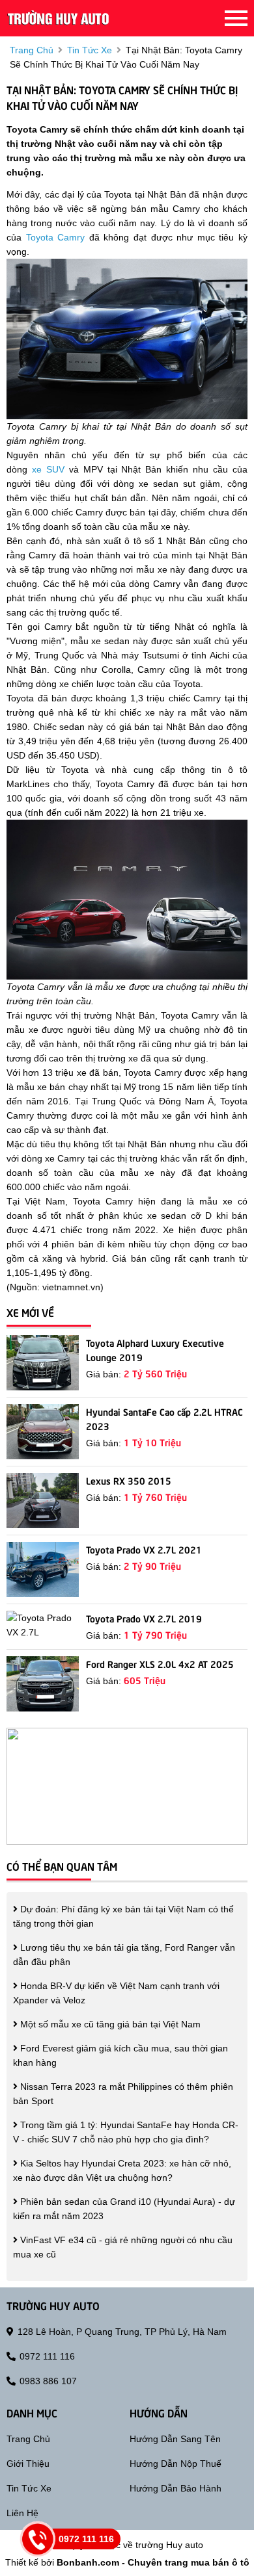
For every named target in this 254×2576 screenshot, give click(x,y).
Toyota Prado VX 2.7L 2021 (144, 1549)
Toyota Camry (56, 237)
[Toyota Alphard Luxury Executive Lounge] (43, 1363)
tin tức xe (90, 50)
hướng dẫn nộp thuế (176, 2464)
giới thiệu (28, 2464)
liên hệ (22, 2513)
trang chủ (32, 50)
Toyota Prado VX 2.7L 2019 (144, 1618)
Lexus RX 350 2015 (129, 1480)
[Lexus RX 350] (43, 1501)
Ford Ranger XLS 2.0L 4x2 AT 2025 (160, 1663)
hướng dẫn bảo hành (176, 2488)
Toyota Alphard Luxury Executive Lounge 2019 (155, 1349)
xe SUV (48, 469)
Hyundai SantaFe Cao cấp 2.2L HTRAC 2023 (164, 1418)
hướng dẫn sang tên (175, 2439)
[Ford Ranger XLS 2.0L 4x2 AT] (43, 1684)
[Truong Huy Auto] (59, 18)
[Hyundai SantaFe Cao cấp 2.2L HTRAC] (43, 1432)
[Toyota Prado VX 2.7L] (43, 1569)
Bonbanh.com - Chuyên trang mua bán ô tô (153, 2562)
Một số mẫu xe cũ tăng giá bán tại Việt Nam (109, 2024)
